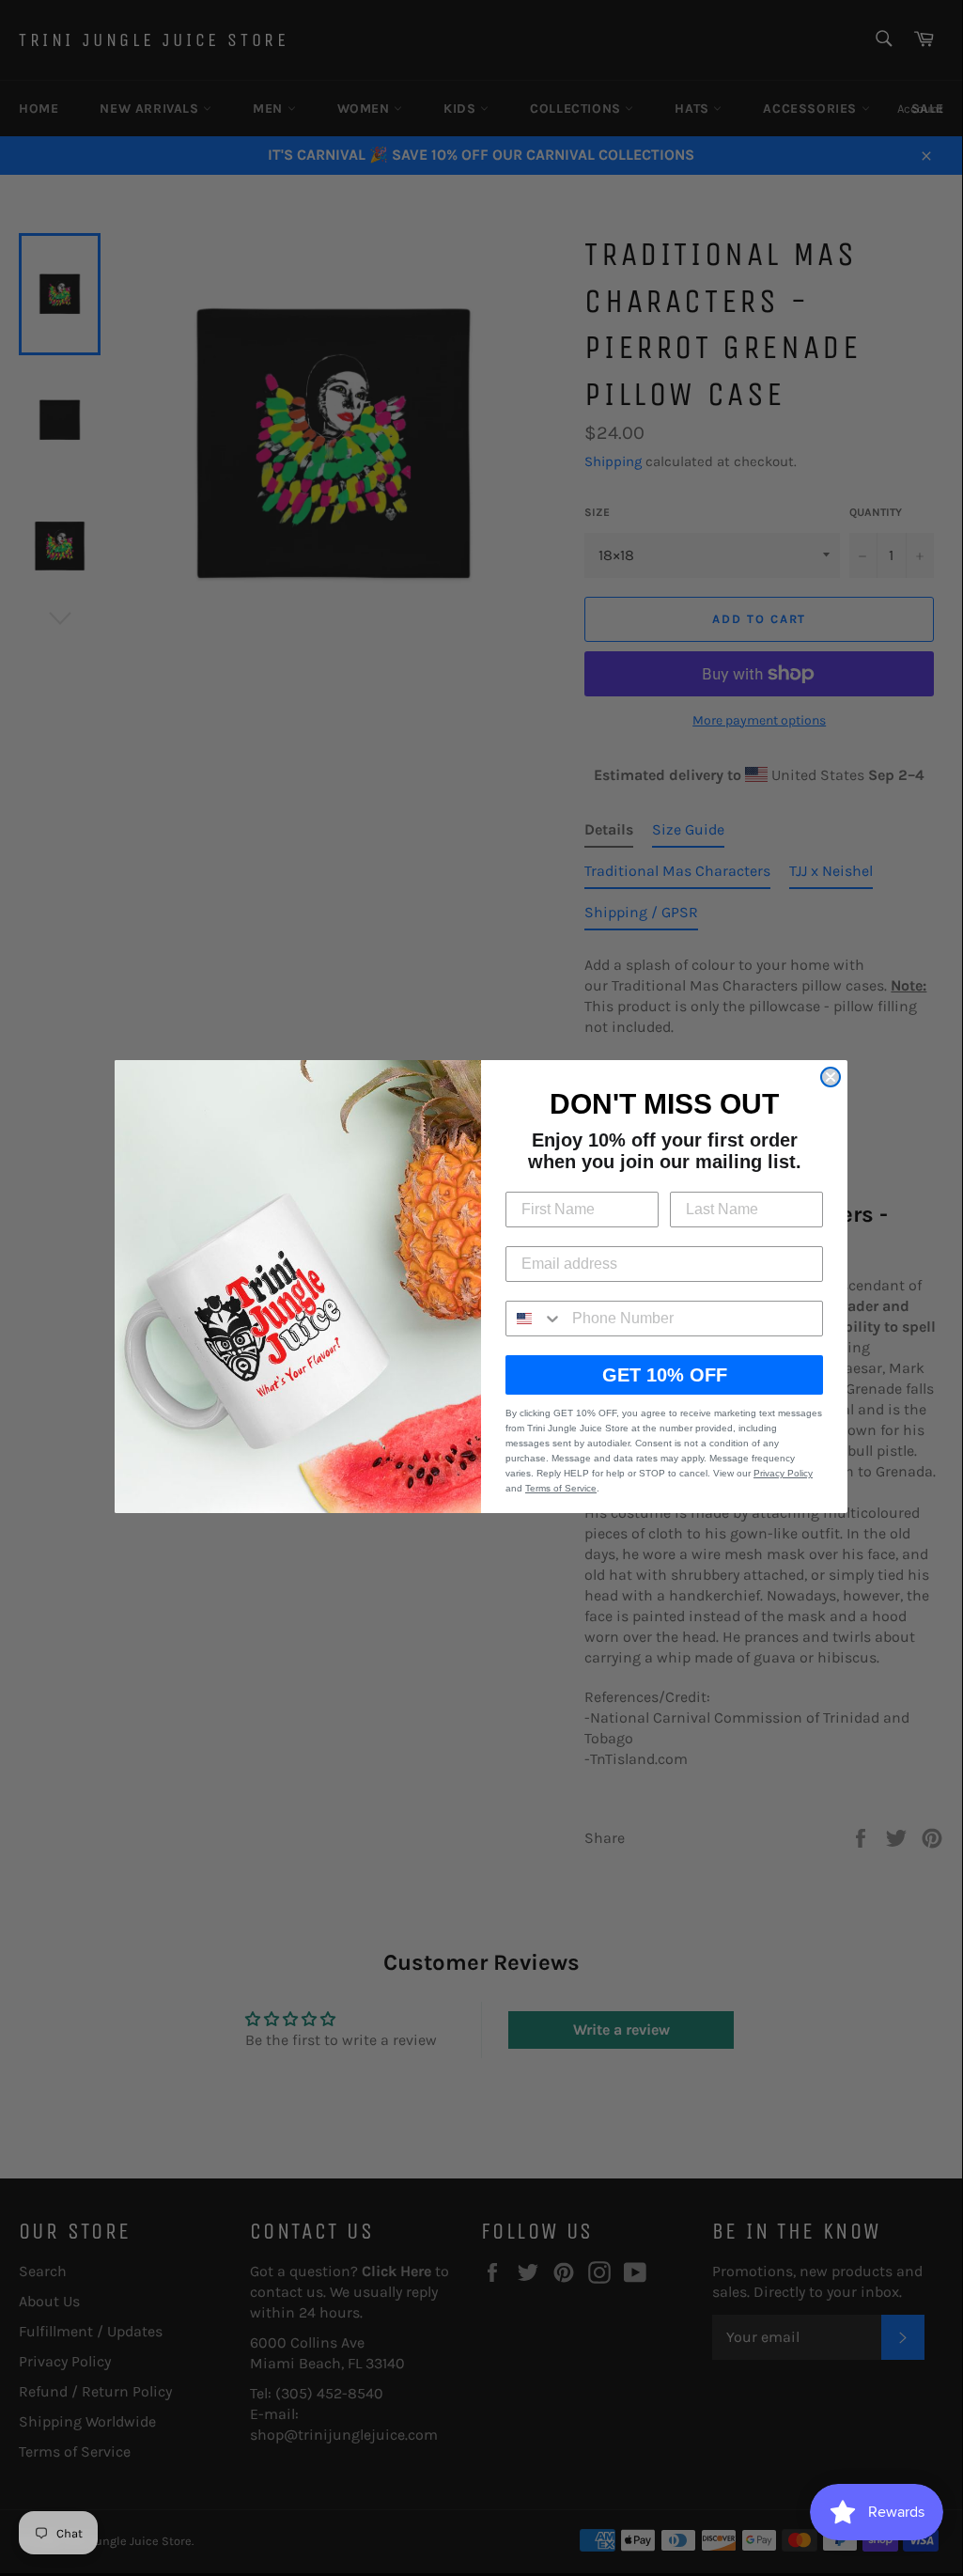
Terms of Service (561, 1488)
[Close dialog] (831, 1077)
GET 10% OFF (665, 1375)
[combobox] (535, 1319)
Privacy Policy (783, 1473)
